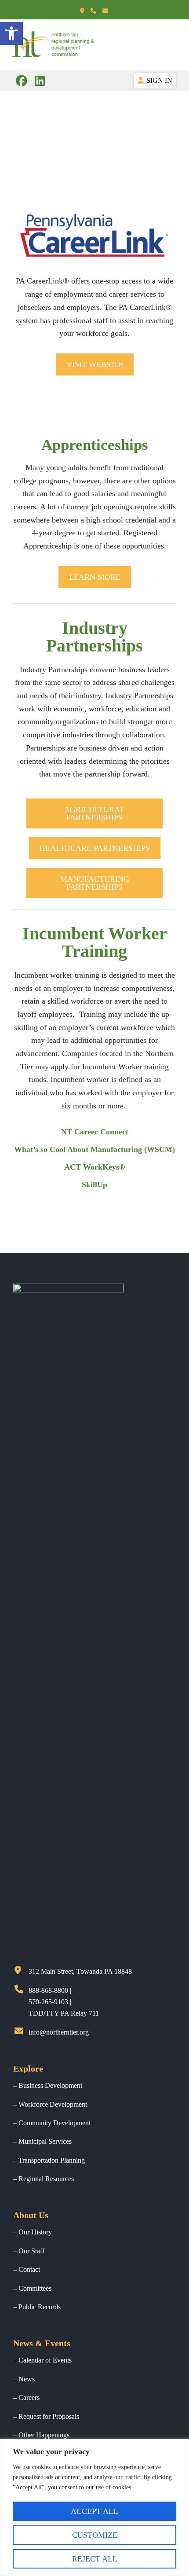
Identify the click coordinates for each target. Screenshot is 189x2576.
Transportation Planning (52, 2160)
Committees (35, 2288)
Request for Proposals (49, 2416)
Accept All (94, 2511)
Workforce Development (53, 2104)
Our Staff (31, 2251)
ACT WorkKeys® (94, 1167)
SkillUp (94, 1185)
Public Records (40, 2307)
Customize (95, 2535)
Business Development (50, 2085)
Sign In (159, 80)
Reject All (95, 2559)
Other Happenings (44, 2435)
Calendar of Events (45, 2360)
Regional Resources (46, 2179)
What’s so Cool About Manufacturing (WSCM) (94, 1149)
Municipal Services (45, 2141)
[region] (94, 2507)
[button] (95, 364)
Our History (35, 2232)
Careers (29, 2398)
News (27, 2379)
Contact (29, 2269)
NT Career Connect (95, 1132)
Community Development (55, 2123)
